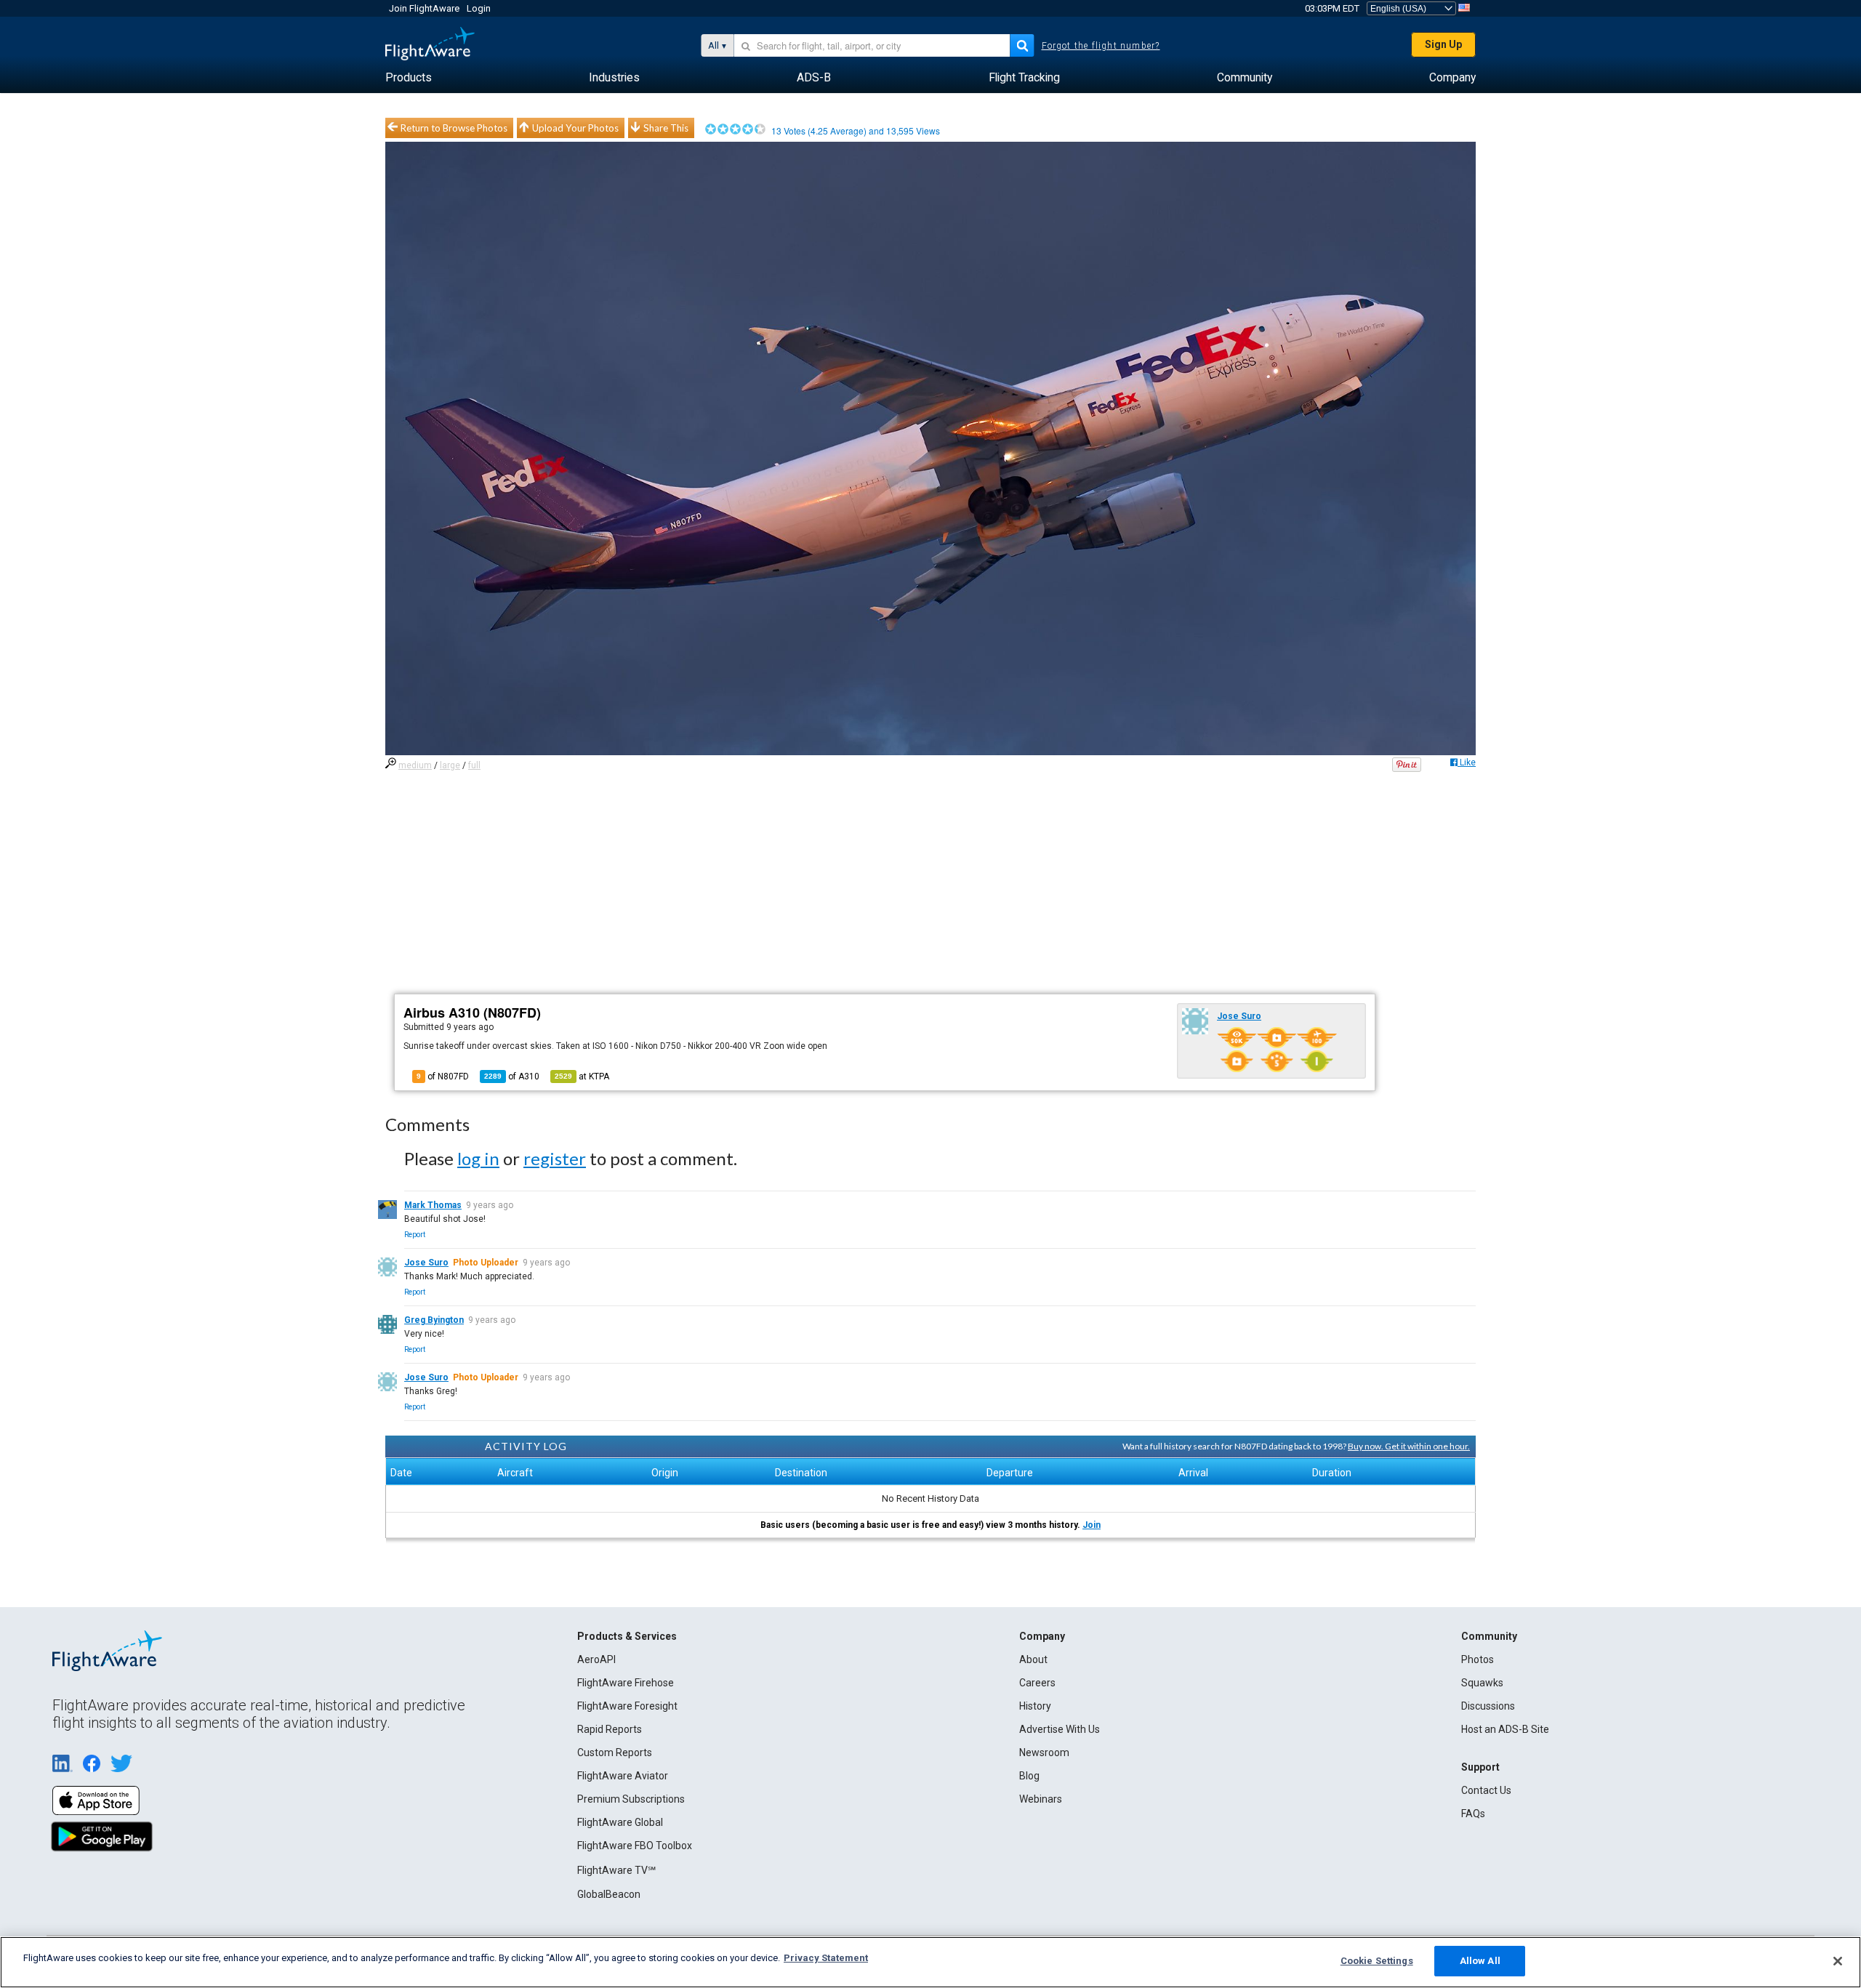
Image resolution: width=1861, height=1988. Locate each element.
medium (415, 765)
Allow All (1480, 1961)
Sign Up (1443, 44)
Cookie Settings (1377, 1961)
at (582, 1077)
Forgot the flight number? (1101, 46)
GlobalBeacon (609, 1894)
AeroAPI (596, 1659)
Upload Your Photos (575, 128)
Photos (1478, 1659)
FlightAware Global (620, 1822)
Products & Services (627, 1636)
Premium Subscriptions (631, 1799)
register (555, 1158)
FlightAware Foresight (627, 1706)
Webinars (1041, 1799)
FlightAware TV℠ (616, 1870)
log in (478, 1158)
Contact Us (1486, 1790)
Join (1092, 1525)
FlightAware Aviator (623, 1776)
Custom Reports (615, 1752)
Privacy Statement (826, 1958)
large (450, 765)
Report (415, 1235)
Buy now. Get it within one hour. (1409, 1446)
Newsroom (1044, 1752)
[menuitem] (409, 78)
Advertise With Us (1060, 1729)
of (512, 1077)
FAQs (1473, 1814)
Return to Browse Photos (454, 128)
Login (479, 8)
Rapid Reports (610, 1729)
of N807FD (443, 1077)
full (474, 765)
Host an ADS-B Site (1505, 1729)
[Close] (1838, 1961)
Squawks (1482, 1683)
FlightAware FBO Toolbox (635, 1846)
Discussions (1488, 1706)
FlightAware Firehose (626, 1683)
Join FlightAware (424, 8)
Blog (1029, 1776)
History (1035, 1706)
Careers (1037, 1683)
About (1033, 1659)
